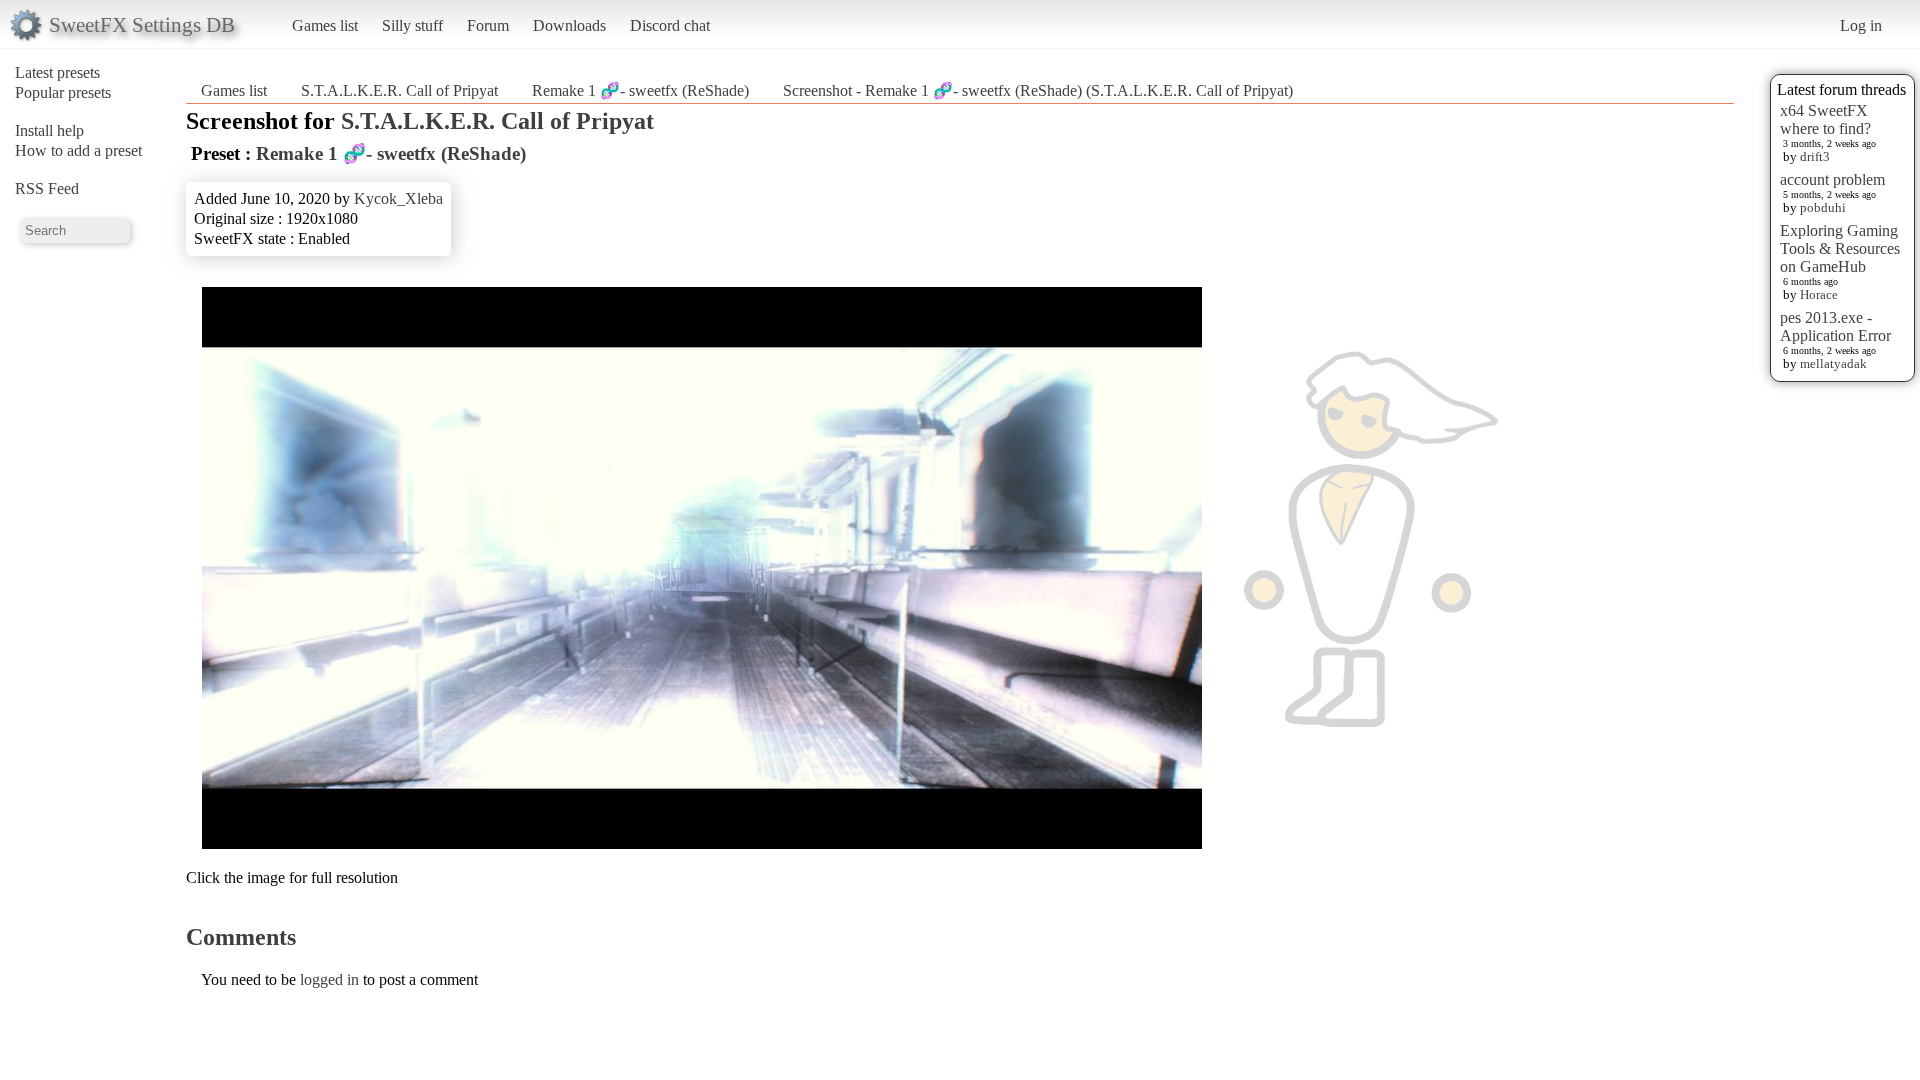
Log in (1861, 25)
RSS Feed (47, 188)
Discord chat (670, 25)
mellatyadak (1833, 363)
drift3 (1815, 156)
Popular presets (63, 92)
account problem (1832, 179)
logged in (329, 979)
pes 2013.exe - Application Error (1835, 326)
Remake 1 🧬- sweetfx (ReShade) (640, 90)
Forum (488, 25)
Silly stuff (412, 25)
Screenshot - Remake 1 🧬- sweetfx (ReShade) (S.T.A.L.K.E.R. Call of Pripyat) (1038, 90)
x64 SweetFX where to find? (1825, 119)
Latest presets (57, 72)
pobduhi (1823, 207)
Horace (1819, 294)
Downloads (569, 25)
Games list (325, 25)
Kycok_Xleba (398, 198)
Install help (49, 130)
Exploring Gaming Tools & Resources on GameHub (1840, 248)
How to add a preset (78, 150)
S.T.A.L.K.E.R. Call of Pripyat (399, 90)
